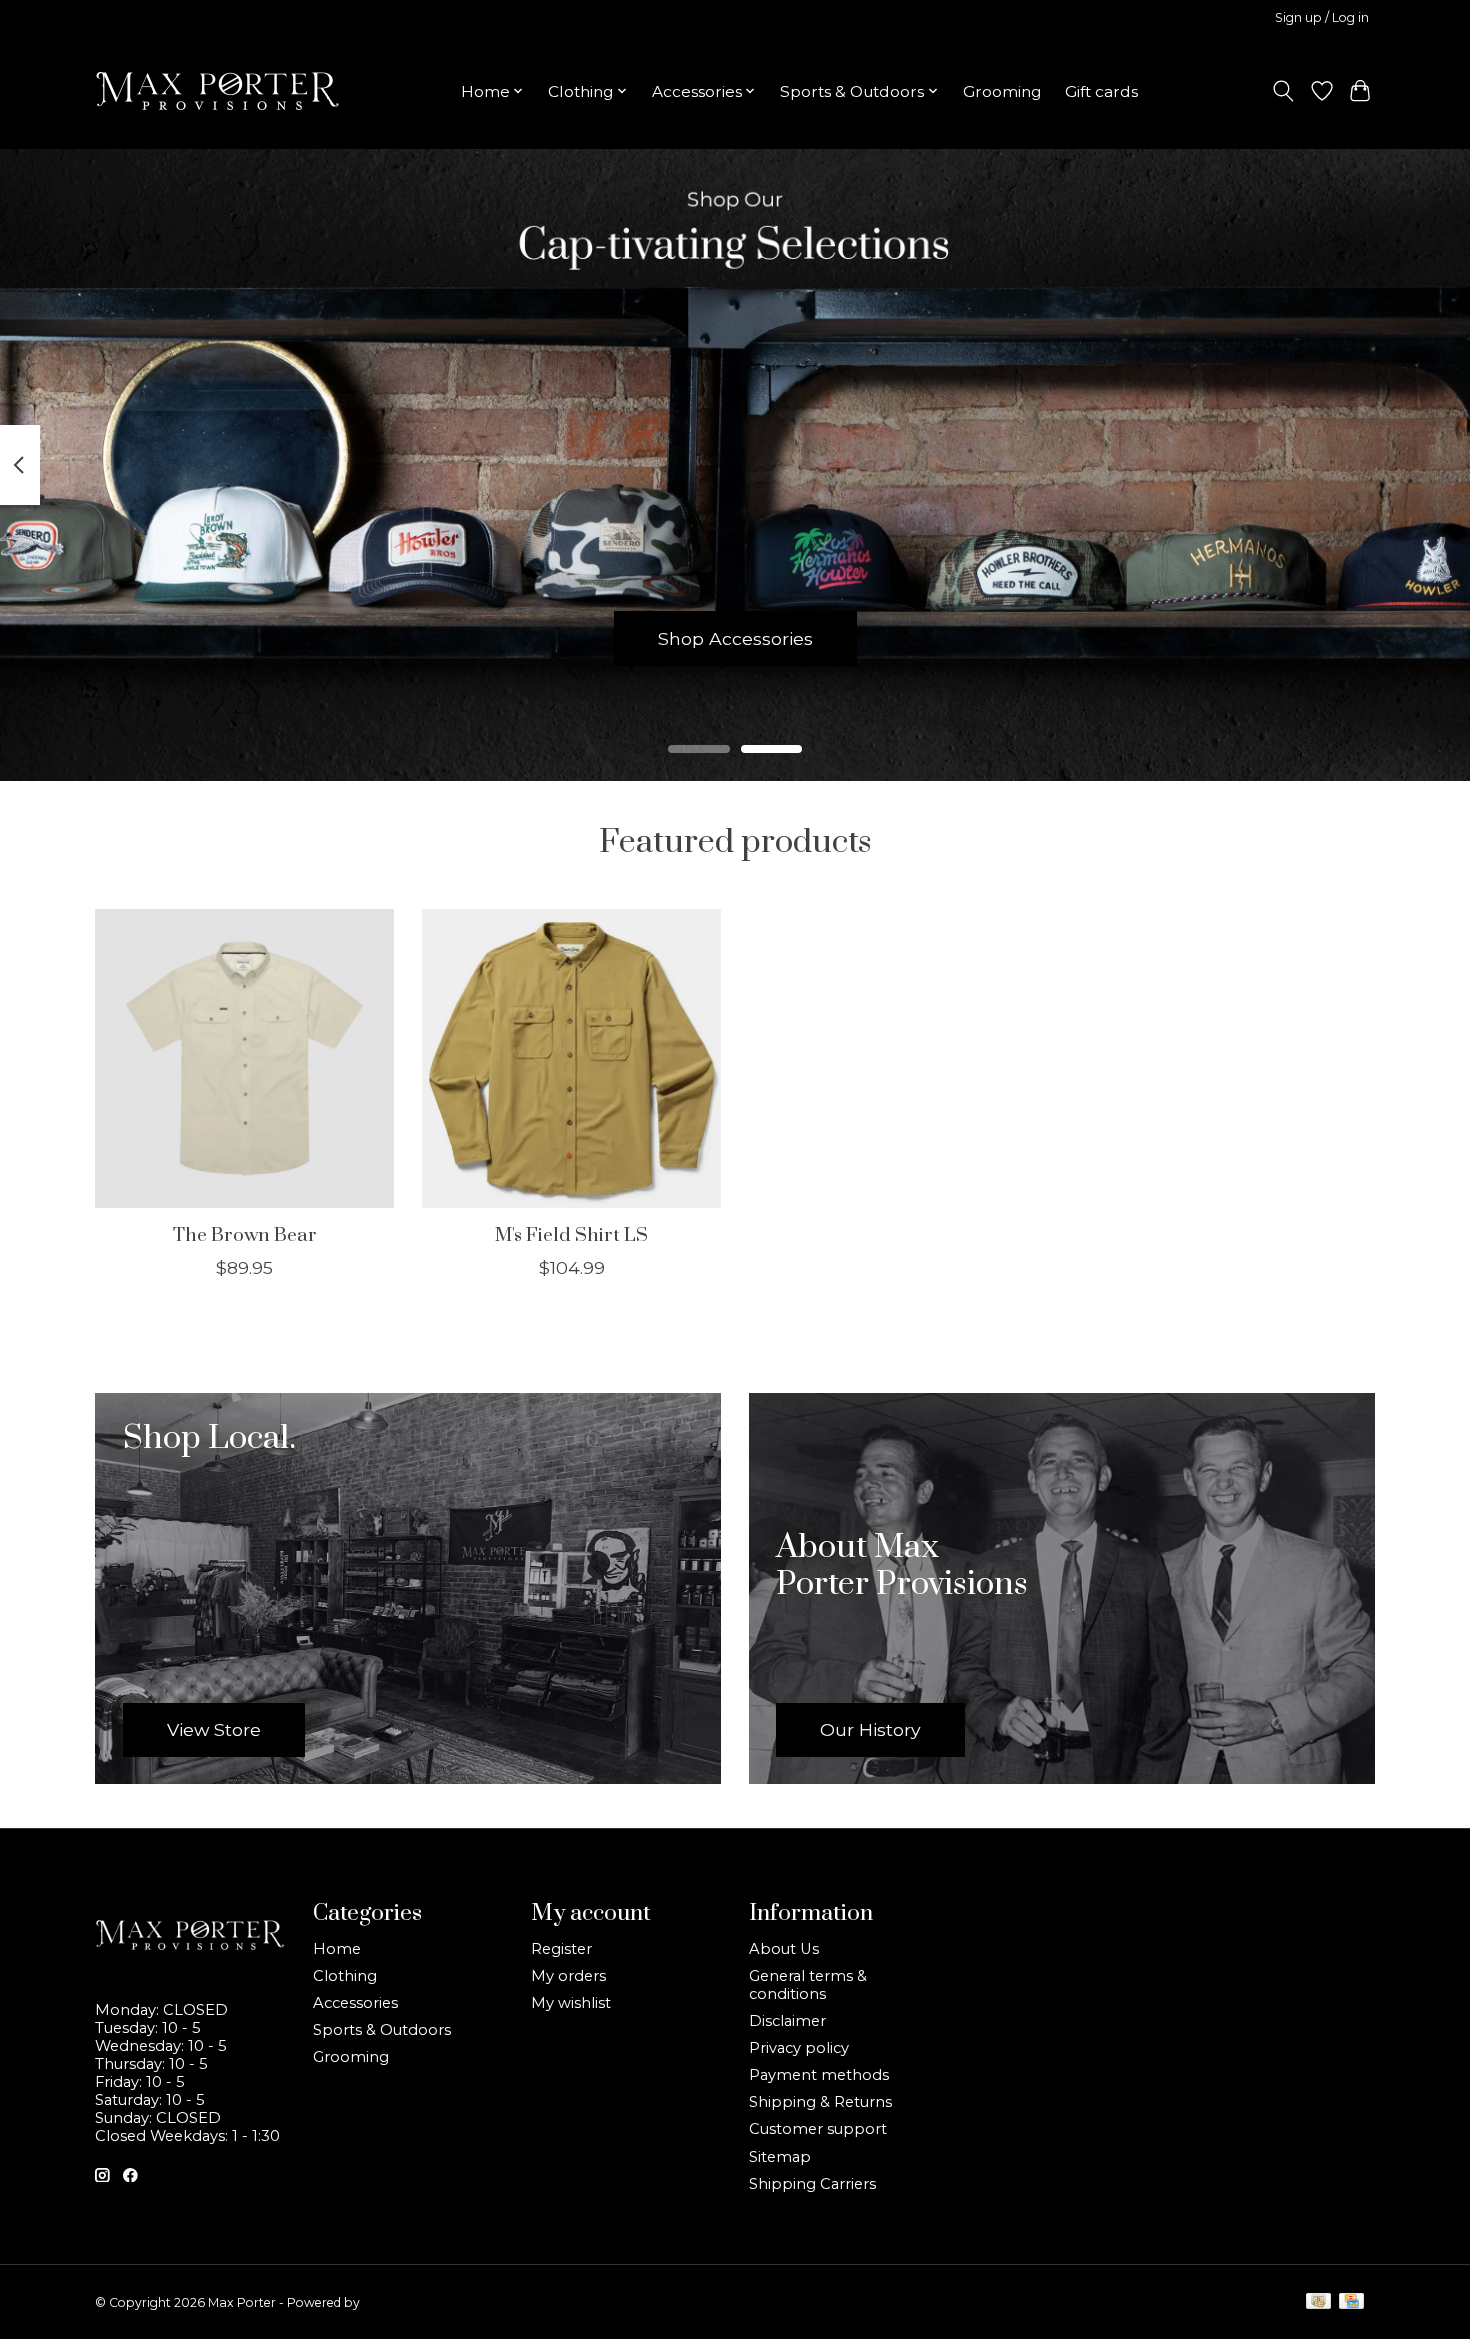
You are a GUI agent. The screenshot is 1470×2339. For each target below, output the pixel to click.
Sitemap (780, 2157)
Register (561, 1949)
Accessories (355, 2003)
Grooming (1002, 91)
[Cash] (1318, 2302)
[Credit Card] (1351, 2302)
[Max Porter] (217, 91)
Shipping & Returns (820, 2102)
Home (337, 1949)
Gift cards (1101, 91)
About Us (784, 1949)
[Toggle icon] (1283, 91)
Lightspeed (396, 2302)
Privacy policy (799, 2048)
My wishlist (571, 2003)
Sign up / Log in (1322, 17)
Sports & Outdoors (382, 2030)
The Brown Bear (245, 1234)
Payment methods (819, 2075)
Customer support (818, 2129)
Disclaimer (787, 2021)
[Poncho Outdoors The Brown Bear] (244, 1058)
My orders (568, 1976)
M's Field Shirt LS (571, 1234)
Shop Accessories (735, 637)
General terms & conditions (808, 1985)
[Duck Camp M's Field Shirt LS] (571, 1058)
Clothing (345, 1976)
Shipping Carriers (812, 2184)
